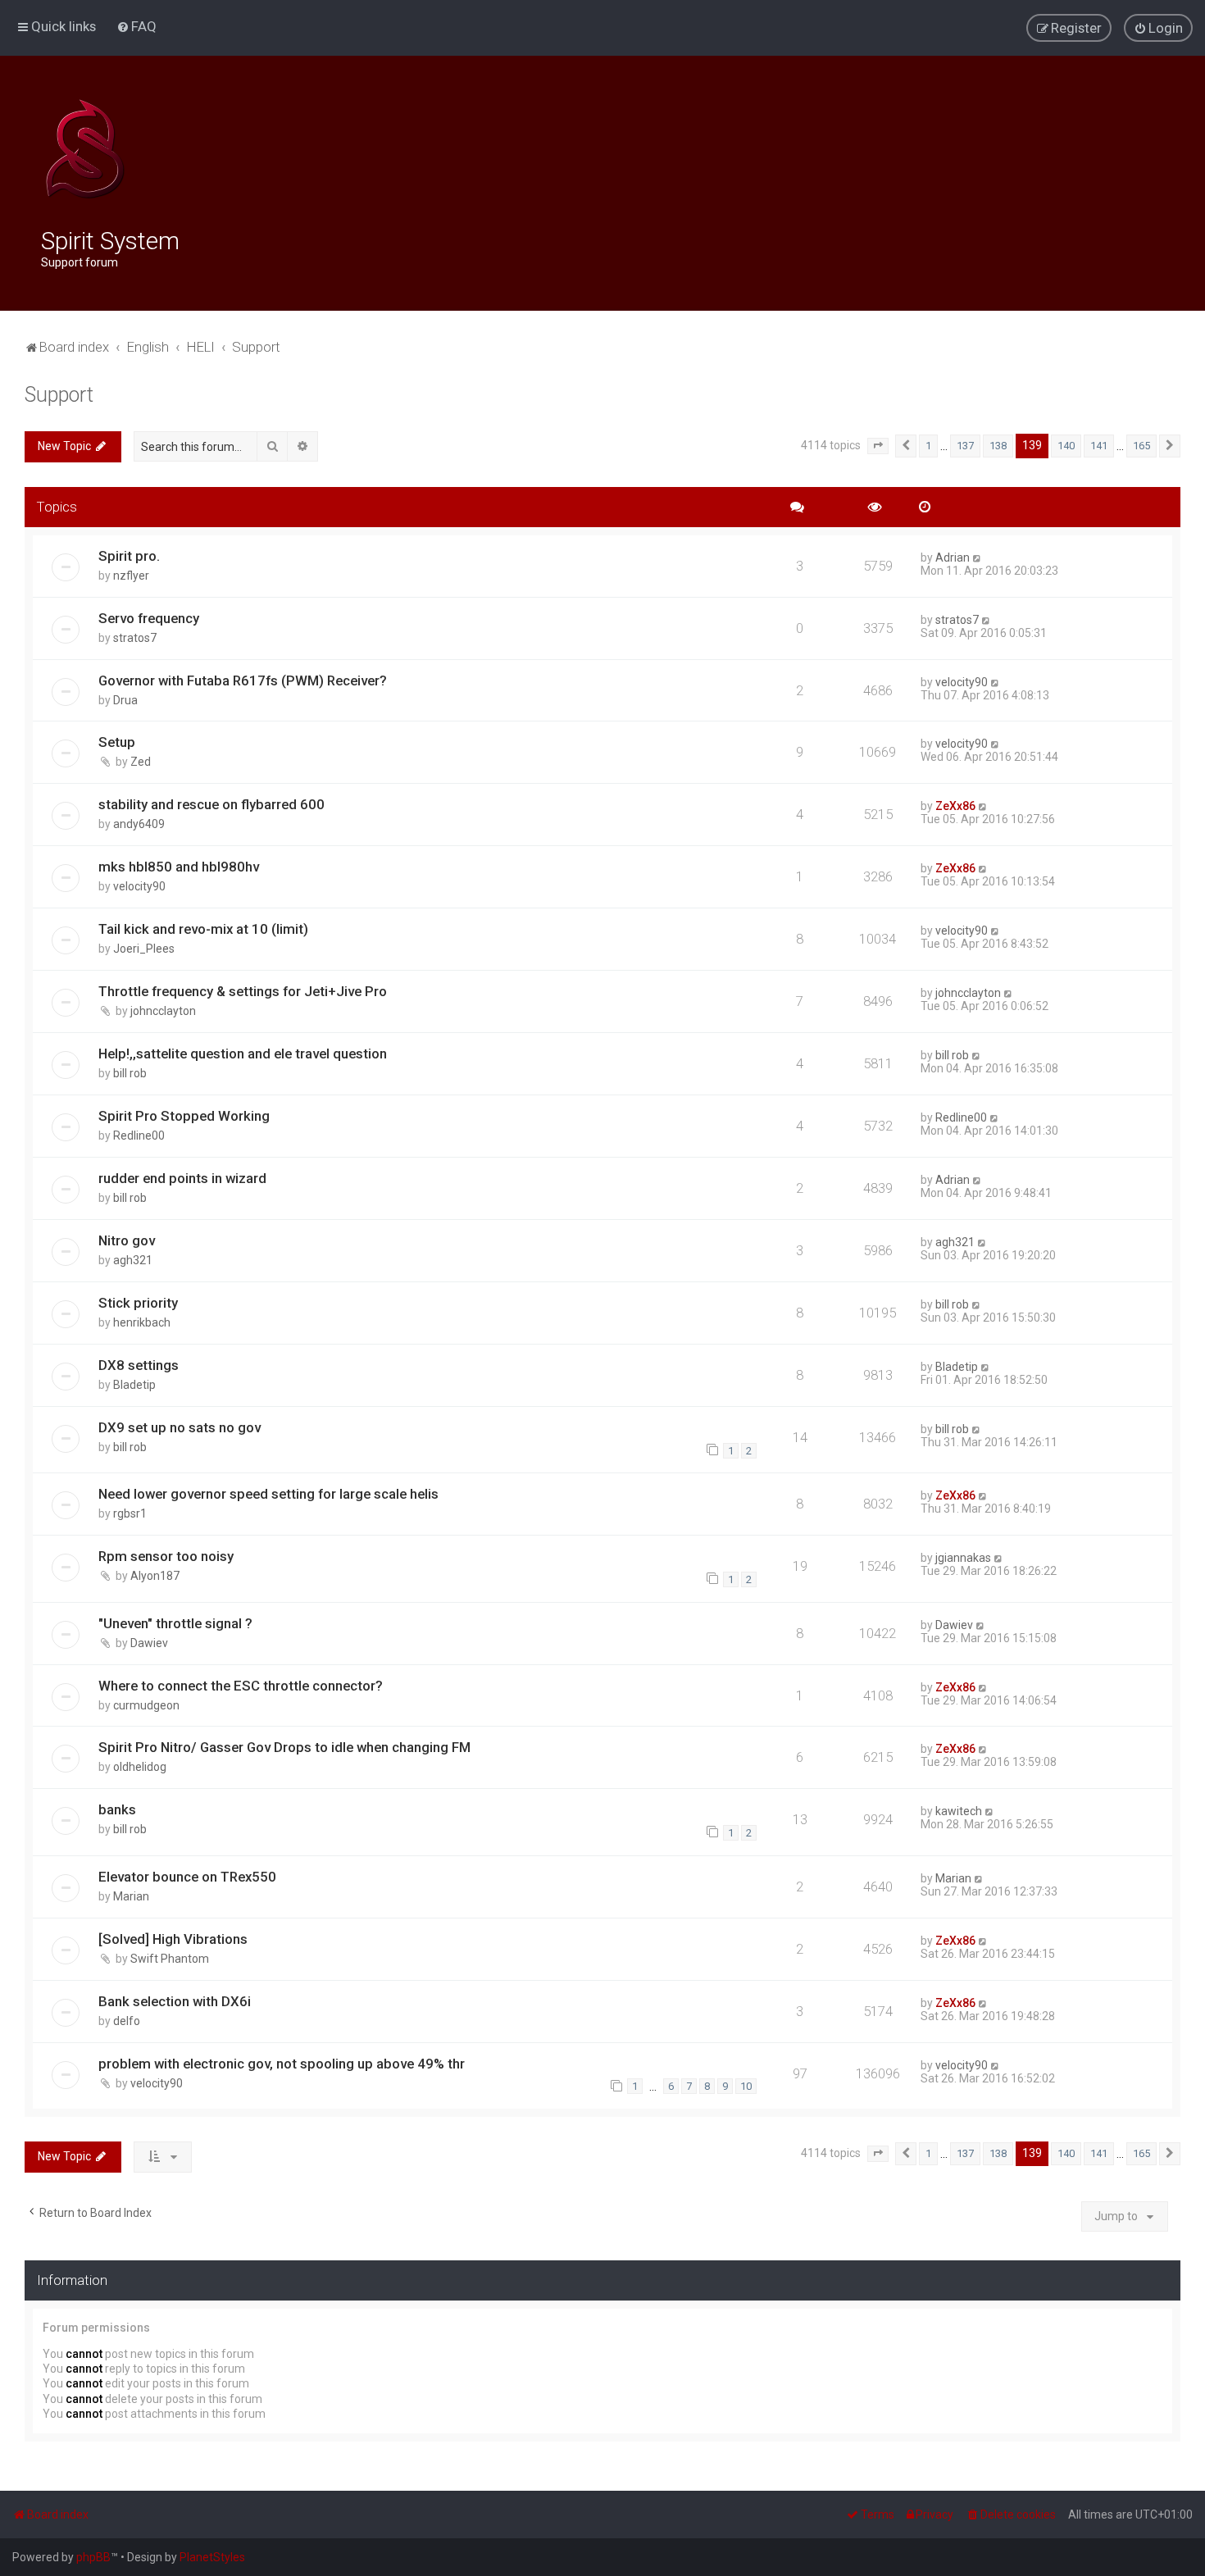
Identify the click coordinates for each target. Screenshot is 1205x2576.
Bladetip (134, 1385)
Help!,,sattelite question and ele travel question (243, 1054)
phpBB (93, 2557)
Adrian (953, 558)
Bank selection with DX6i (175, 2001)
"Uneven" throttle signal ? (175, 1623)
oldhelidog (140, 1767)
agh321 (133, 1260)
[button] (878, 446)
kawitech (959, 1811)
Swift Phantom (170, 1959)
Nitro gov (127, 1240)
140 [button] (1066, 446)
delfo (127, 2021)
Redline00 (139, 1136)
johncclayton (163, 1011)
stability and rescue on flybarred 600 (211, 804)
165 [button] (1141, 446)
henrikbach (142, 1322)
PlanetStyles (212, 2557)
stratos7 (135, 638)
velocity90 (962, 682)
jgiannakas (963, 1558)
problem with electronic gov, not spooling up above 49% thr (282, 2064)
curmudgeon (146, 1705)
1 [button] (928, 446)
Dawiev (149, 1643)
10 (746, 2086)
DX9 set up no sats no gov (180, 1427)
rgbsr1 (130, 1513)
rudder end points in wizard (182, 1178)
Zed (141, 762)
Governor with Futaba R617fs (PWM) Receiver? (243, 680)
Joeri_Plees (144, 949)
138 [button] (998, 446)
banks (117, 1809)
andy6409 (139, 824)
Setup (117, 742)
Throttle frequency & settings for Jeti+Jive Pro (243, 991)
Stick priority (138, 1303)
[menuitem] (136, 26)
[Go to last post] (978, 558)
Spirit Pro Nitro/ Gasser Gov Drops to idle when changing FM (284, 1747)
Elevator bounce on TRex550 (187, 1877)
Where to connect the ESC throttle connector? (241, 1686)
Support (59, 395)
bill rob (130, 1073)
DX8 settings (139, 1365)
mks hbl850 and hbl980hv (179, 867)
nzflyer (131, 576)
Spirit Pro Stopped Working (184, 1116)
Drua (125, 700)
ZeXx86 (955, 806)
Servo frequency (149, 618)
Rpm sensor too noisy (166, 1556)
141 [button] (1099, 446)
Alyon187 (155, 1576)
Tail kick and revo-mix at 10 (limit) (203, 929)
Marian (131, 1896)
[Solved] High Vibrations (173, 1939)
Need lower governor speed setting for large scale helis (268, 1494)
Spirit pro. (129, 556)
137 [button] (965, 446)
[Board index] (85, 149)
